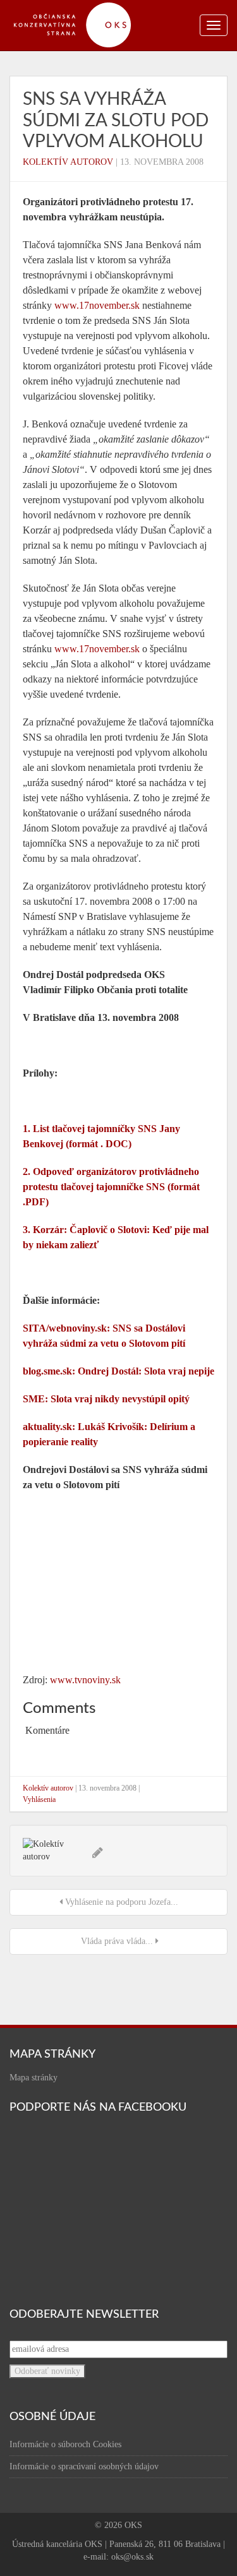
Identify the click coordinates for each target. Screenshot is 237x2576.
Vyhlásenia (39, 1799)
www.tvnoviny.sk (85, 1680)
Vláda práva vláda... (117, 1941)
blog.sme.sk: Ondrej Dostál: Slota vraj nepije (118, 1371)
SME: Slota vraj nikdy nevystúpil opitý (106, 1399)
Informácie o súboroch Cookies (65, 2444)
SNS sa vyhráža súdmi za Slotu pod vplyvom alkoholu (116, 120)
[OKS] (79, 6)
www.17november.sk (97, 305)
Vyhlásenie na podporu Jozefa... (120, 1902)
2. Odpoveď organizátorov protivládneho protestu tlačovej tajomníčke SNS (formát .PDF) (111, 1187)
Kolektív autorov (68, 162)
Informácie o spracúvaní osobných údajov (84, 2466)
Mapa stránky (33, 2078)
